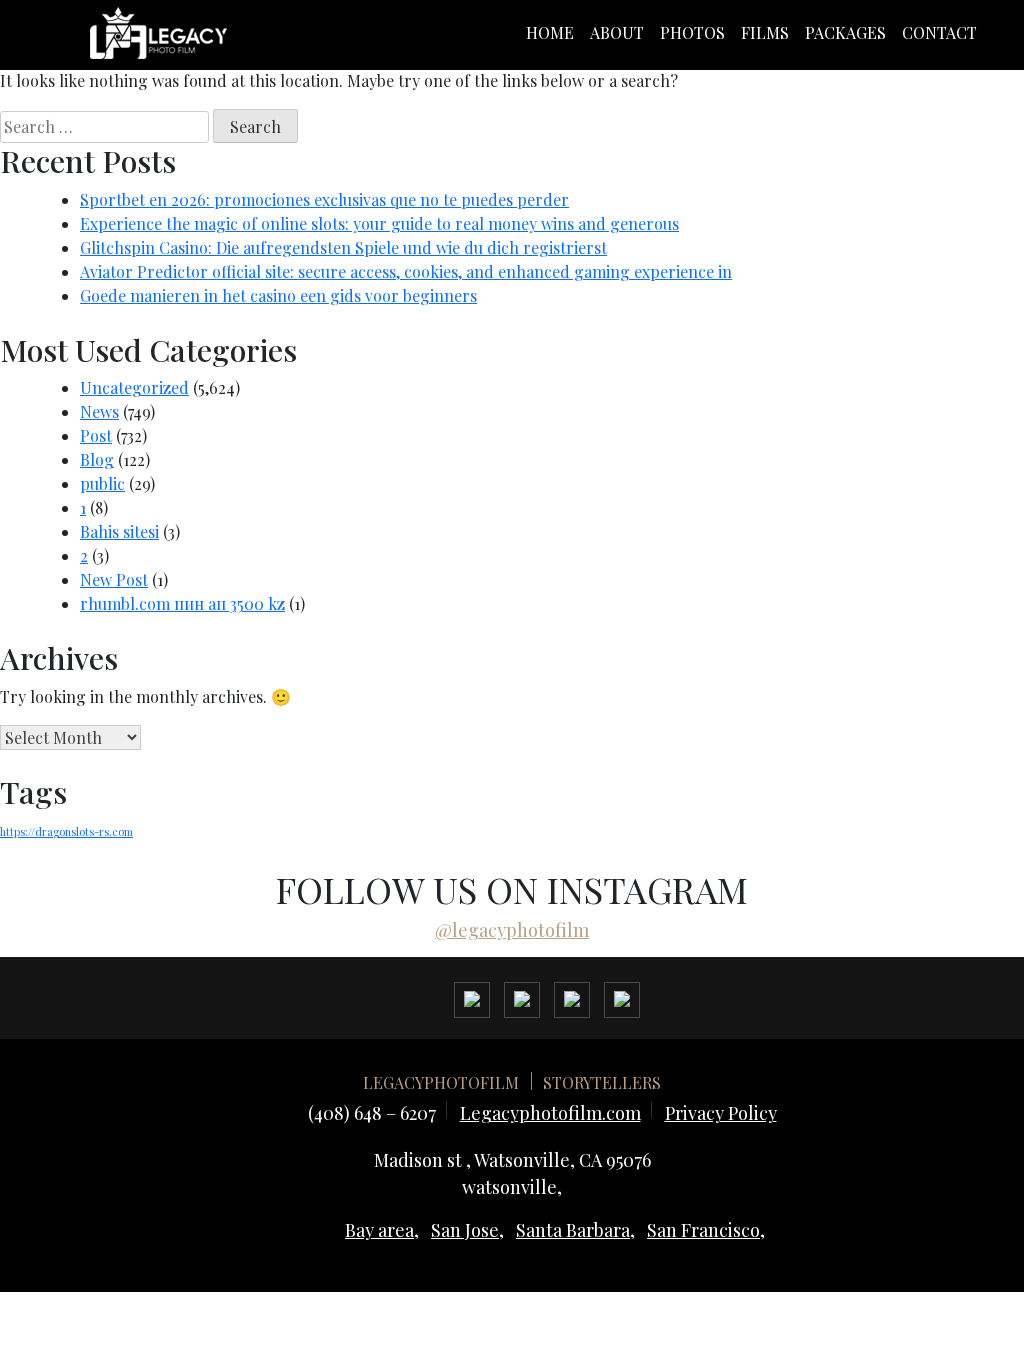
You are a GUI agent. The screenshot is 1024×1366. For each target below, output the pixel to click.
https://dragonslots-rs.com (66, 831)
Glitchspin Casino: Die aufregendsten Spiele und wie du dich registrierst (343, 247)
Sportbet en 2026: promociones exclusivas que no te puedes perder (324, 199)
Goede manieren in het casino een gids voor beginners (278, 295)
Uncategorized (134, 387)
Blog (97, 459)
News (99, 411)
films (765, 32)
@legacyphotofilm (512, 930)
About (617, 32)
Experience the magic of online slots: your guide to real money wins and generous (379, 223)
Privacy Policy (721, 1113)
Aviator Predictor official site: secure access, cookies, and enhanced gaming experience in (406, 271)
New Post (114, 579)
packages (845, 32)
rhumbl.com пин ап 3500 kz (182, 603)
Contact (939, 32)
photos (692, 32)
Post (96, 435)
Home (550, 32)
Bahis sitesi (119, 531)
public (102, 483)
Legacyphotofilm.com (550, 1113)
